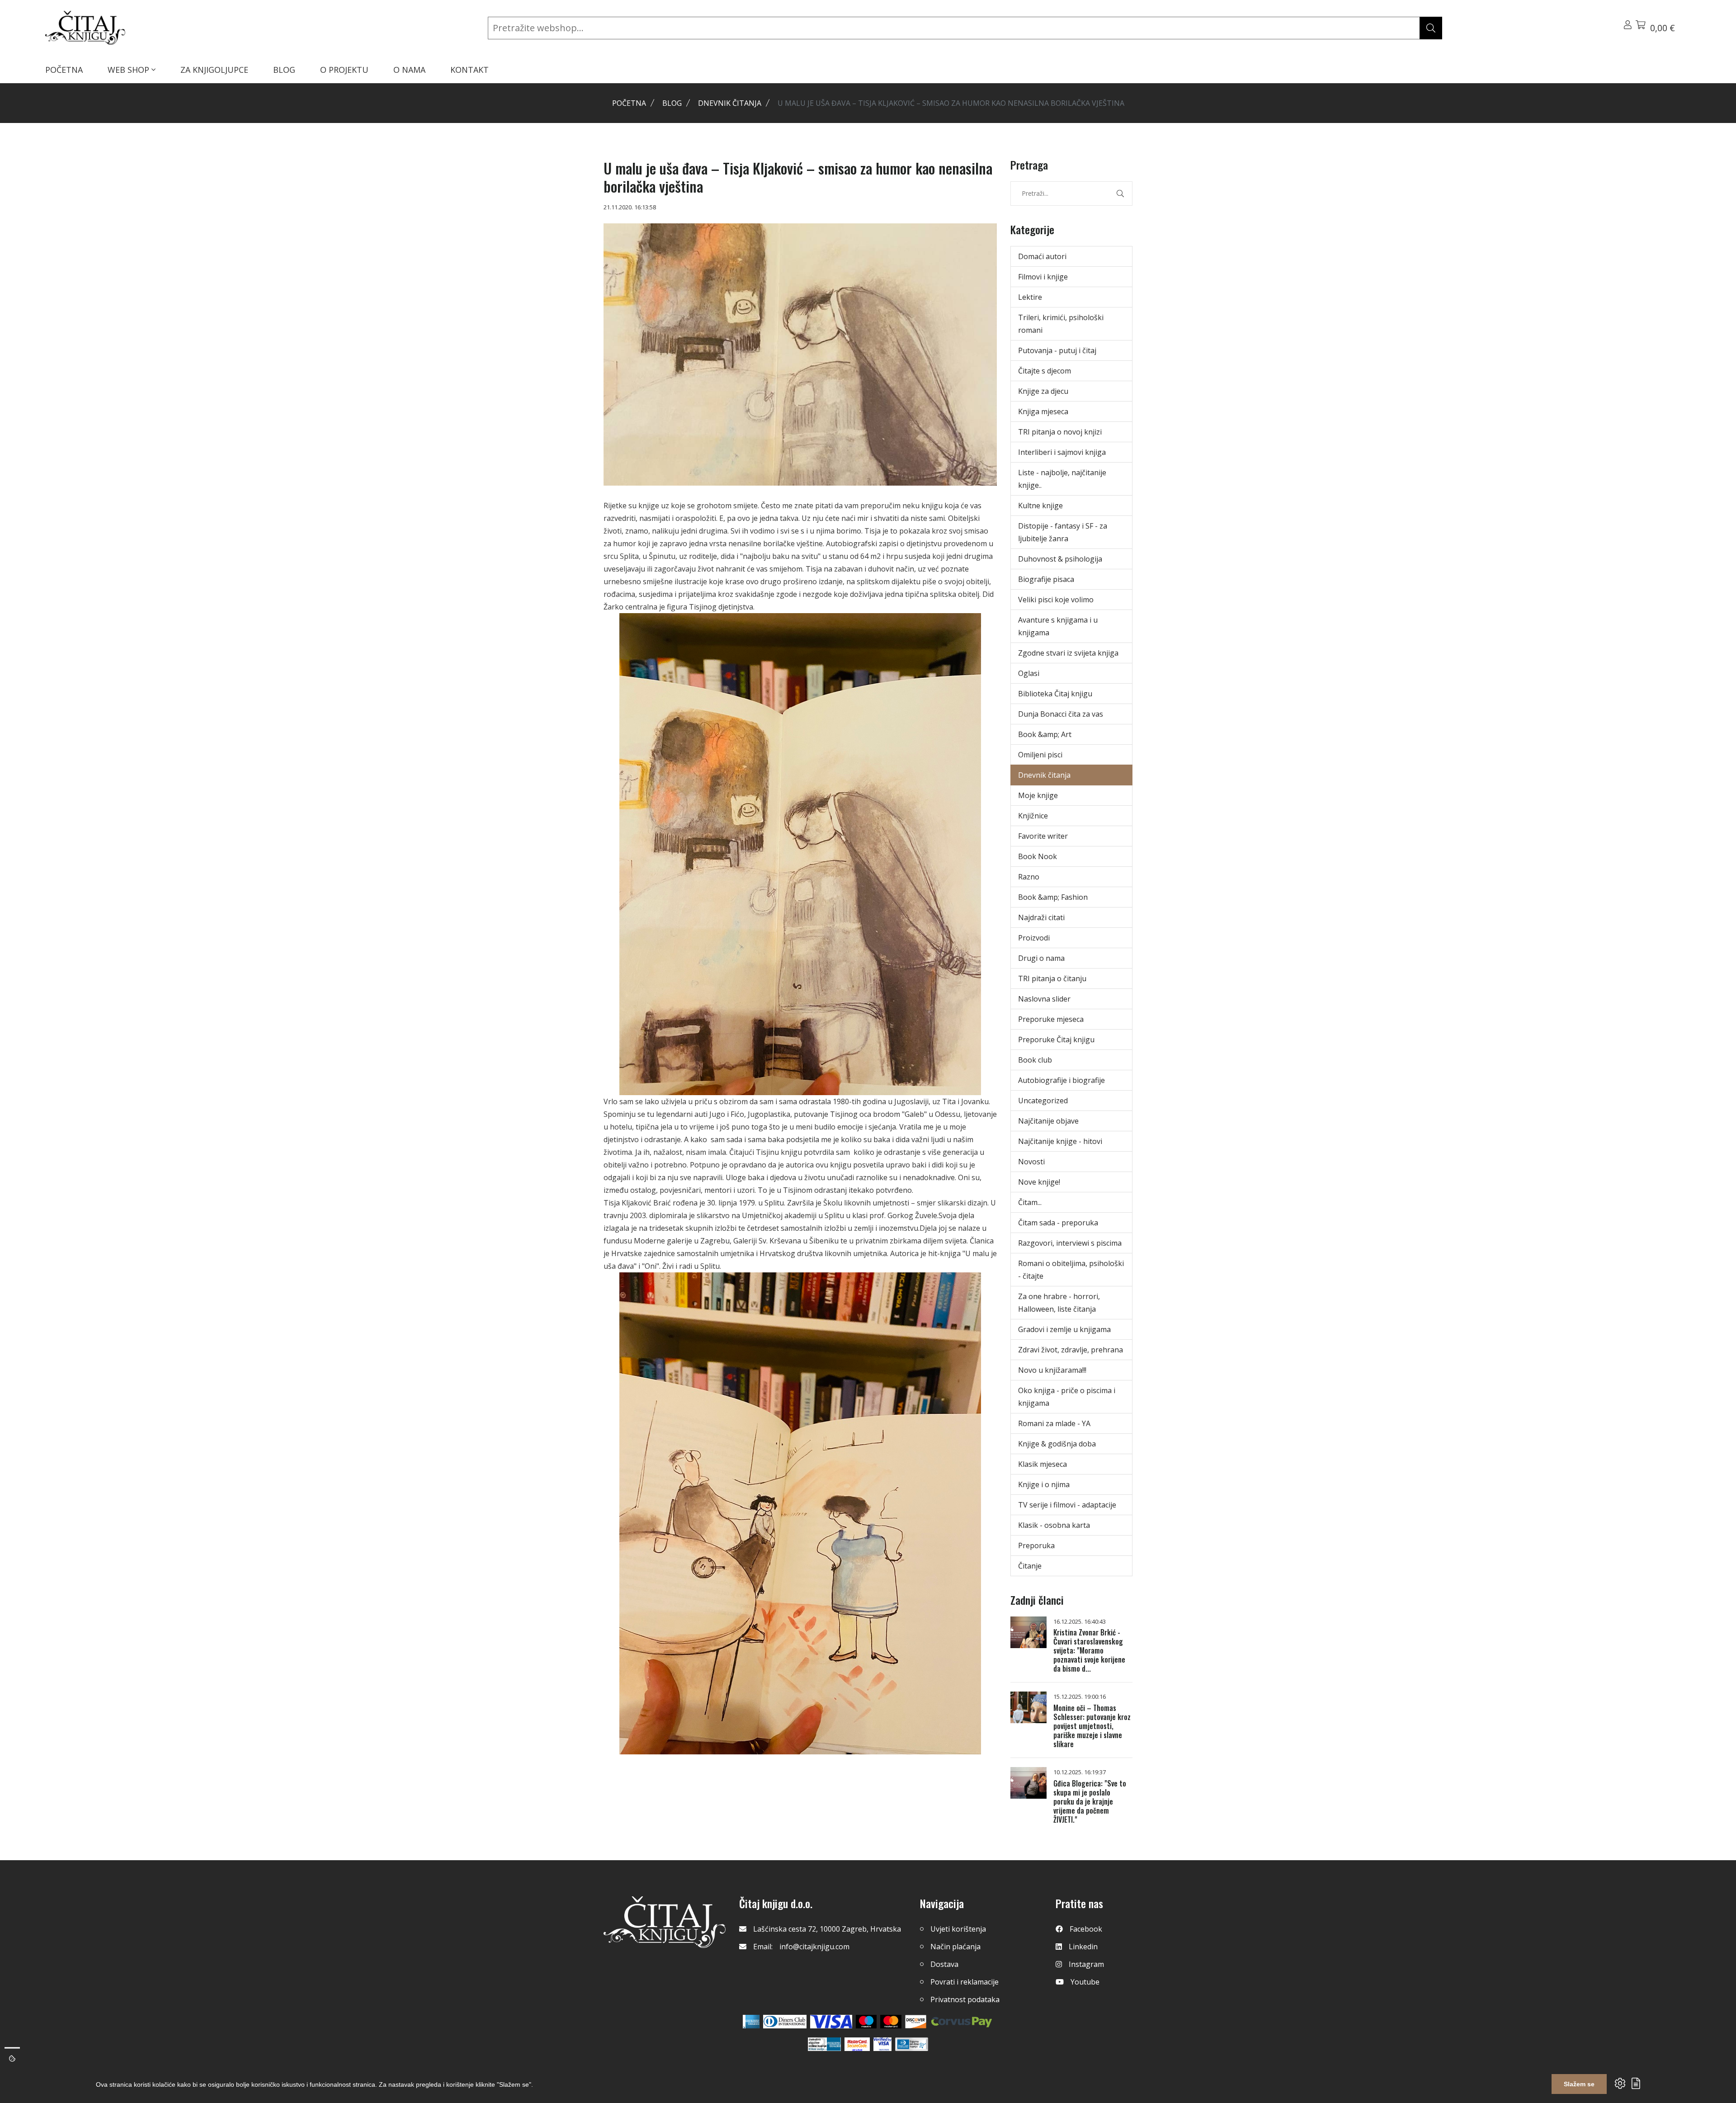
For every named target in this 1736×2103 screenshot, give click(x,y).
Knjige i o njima (1044, 1484)
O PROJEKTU (344, 70)
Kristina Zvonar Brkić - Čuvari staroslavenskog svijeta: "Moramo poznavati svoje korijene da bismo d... (1089, 1650)
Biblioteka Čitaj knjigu (1055, 694)
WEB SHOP (130, 70)
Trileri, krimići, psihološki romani (1061, 324)
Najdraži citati (1041, 917)
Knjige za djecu (1043, 391)
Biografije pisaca (1046, 579)
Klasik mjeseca (1043, 1464)
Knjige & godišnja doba (1057, 1444)
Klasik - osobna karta (1054, 1525)
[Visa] (831, 2022)
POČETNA (64, 70)
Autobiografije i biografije (1061, 1080)
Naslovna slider (1044, 999)
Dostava (944, 1964)
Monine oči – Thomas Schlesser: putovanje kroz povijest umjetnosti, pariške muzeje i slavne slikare (1092, 1726)
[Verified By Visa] (882, 2044)
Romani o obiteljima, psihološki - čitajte (1071, 1270)
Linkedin (1083, 1947)
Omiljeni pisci (1040, 755)
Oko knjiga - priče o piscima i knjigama (1067, 1397)
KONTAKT (469, 70)
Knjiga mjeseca (1043, 411)
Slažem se (1579, 2084)
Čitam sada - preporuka (1058, 1223)
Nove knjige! (1039, 1182)
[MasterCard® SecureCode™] (857, 2044)
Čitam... (1030, 1202)
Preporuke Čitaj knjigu (1056, 1040)
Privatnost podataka (965, 1999)
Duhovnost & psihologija (1060, 559)
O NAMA (409, 70)
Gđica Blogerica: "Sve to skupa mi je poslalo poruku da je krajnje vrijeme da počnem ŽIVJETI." (1090, 1801)
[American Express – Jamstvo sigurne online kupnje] (824, 2044)
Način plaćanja (955, 1947)
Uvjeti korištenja (958, 1929)
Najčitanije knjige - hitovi (1060, 1141)
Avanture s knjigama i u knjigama (1058, 626)
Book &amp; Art (1045, 734)
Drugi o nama (1041, 958)
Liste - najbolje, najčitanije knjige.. (1062, 479)
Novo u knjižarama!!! (1052, 1370)
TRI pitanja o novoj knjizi (1060, 432)
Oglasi (1029, 673)
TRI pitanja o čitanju (1052, 978)
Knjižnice (1033, 816)
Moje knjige (1038, 795)
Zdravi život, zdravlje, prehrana (1071, 1350)
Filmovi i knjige (1043, 277)
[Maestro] (891, 2022)
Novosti (1031, 1162)
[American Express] (751, 2022)
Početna (629, 103)
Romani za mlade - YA (1054, 1423)
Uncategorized (1043, 1101)
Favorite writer (1043, 836)
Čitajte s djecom (1045, 371)
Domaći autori (1042, 256)
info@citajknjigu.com (814, 1947)
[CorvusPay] (962, 2022)
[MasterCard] (866, 2022)
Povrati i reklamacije (965, 1982)
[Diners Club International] (785, 2022)
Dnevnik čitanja (730, 103)
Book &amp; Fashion (1053, 897)
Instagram (1086, 1964)
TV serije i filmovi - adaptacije (1067, 1505)
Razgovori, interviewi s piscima (1070, 1243)
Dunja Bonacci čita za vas (1061, 714)
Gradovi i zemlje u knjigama (1064, 1329)
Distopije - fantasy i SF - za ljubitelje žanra (1063, 532)
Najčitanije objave (1048, 1121)
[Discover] (916, 2022)
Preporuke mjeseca (1051, 1019)
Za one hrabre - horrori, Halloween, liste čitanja (1059, 1303)
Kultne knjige (1040, 506)
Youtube (1085, 1982)
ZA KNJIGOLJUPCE (214, 70)
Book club (1035, 1060)
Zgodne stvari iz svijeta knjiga (1068, 653)
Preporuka (1036, 1545)
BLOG (284, 70)
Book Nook (1038, 856)
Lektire (1030, 297)
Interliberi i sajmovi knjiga (1062, 452)
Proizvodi (1034, 938)
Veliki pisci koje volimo (1056, 600)
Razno (1029, 877)
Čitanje (1030, 1566)
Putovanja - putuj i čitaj (1057, 350)
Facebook (1086, 1929)
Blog (672, 103)
